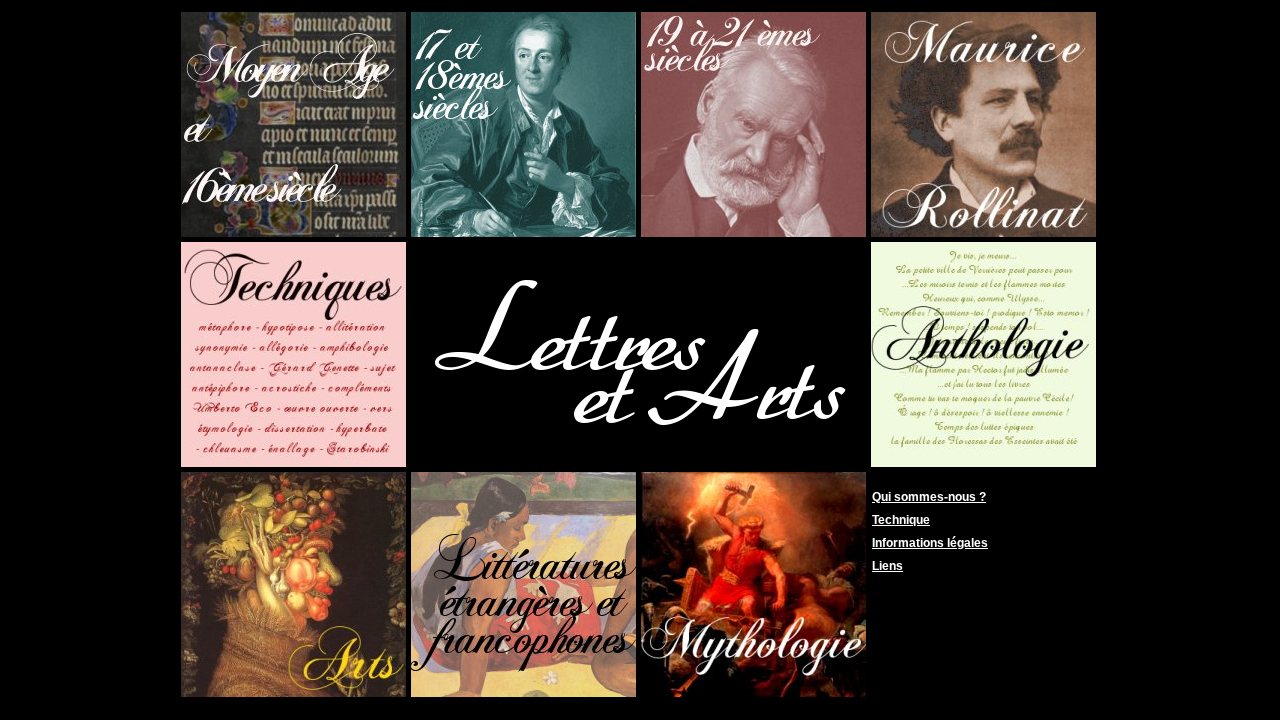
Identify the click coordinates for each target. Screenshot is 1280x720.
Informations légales (930, 543)
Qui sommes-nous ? (929, 497)
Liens (887, 566)
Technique (901, 520)
